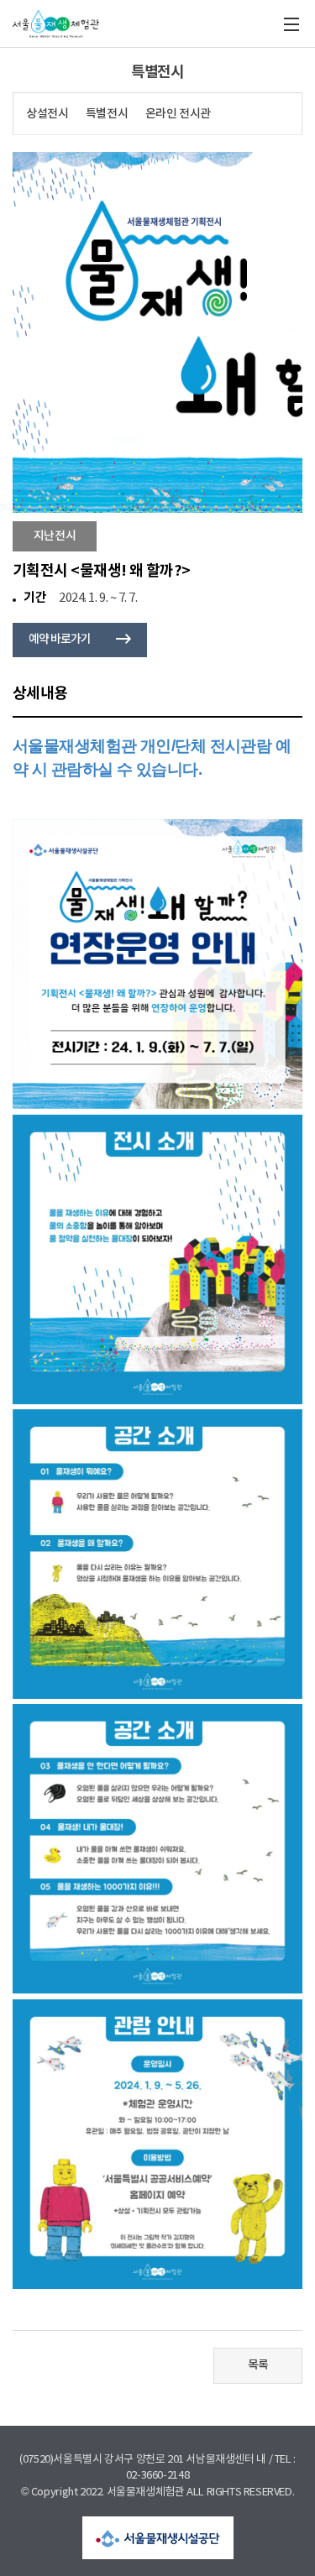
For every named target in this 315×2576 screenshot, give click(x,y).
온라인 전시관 (178, 113)
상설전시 (47, 113)
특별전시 (107, 113)
